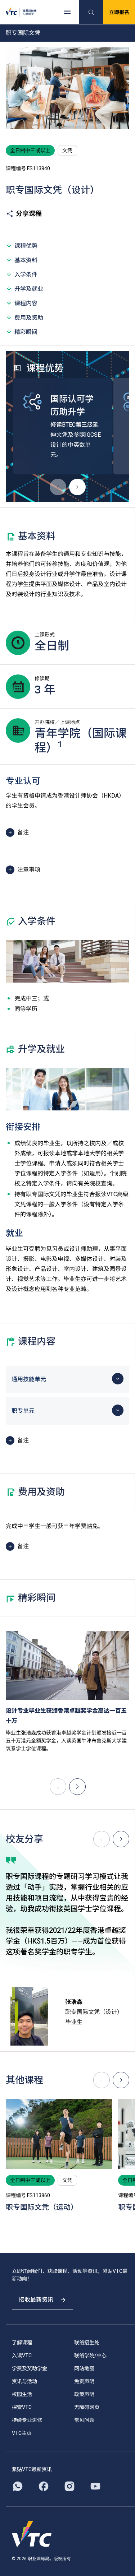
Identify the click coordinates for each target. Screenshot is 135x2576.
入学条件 (26, 275)
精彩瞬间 (26, 332)
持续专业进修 (27, 2420)
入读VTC (22, 2355)
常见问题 (84, 2420)
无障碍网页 (87, 2407)
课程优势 (26, 246)
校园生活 (22, 2394)
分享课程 (29, 213)
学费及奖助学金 (30, 2368)
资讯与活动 (24, 2381)
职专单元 (23, 1411)
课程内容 (26, 303)
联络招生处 (87, 2343)
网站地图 (84, 2368)
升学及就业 (29, 289)
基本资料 (26, 260)
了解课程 (22, 2343)
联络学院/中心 (90, 2355)
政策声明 (84, 2394)
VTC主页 (22, 2433)
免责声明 (84, 2381)
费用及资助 (29, 318)
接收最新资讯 (36, 2300)
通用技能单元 (29, 1379)
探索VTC (22, 2407)
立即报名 (119, 12)
